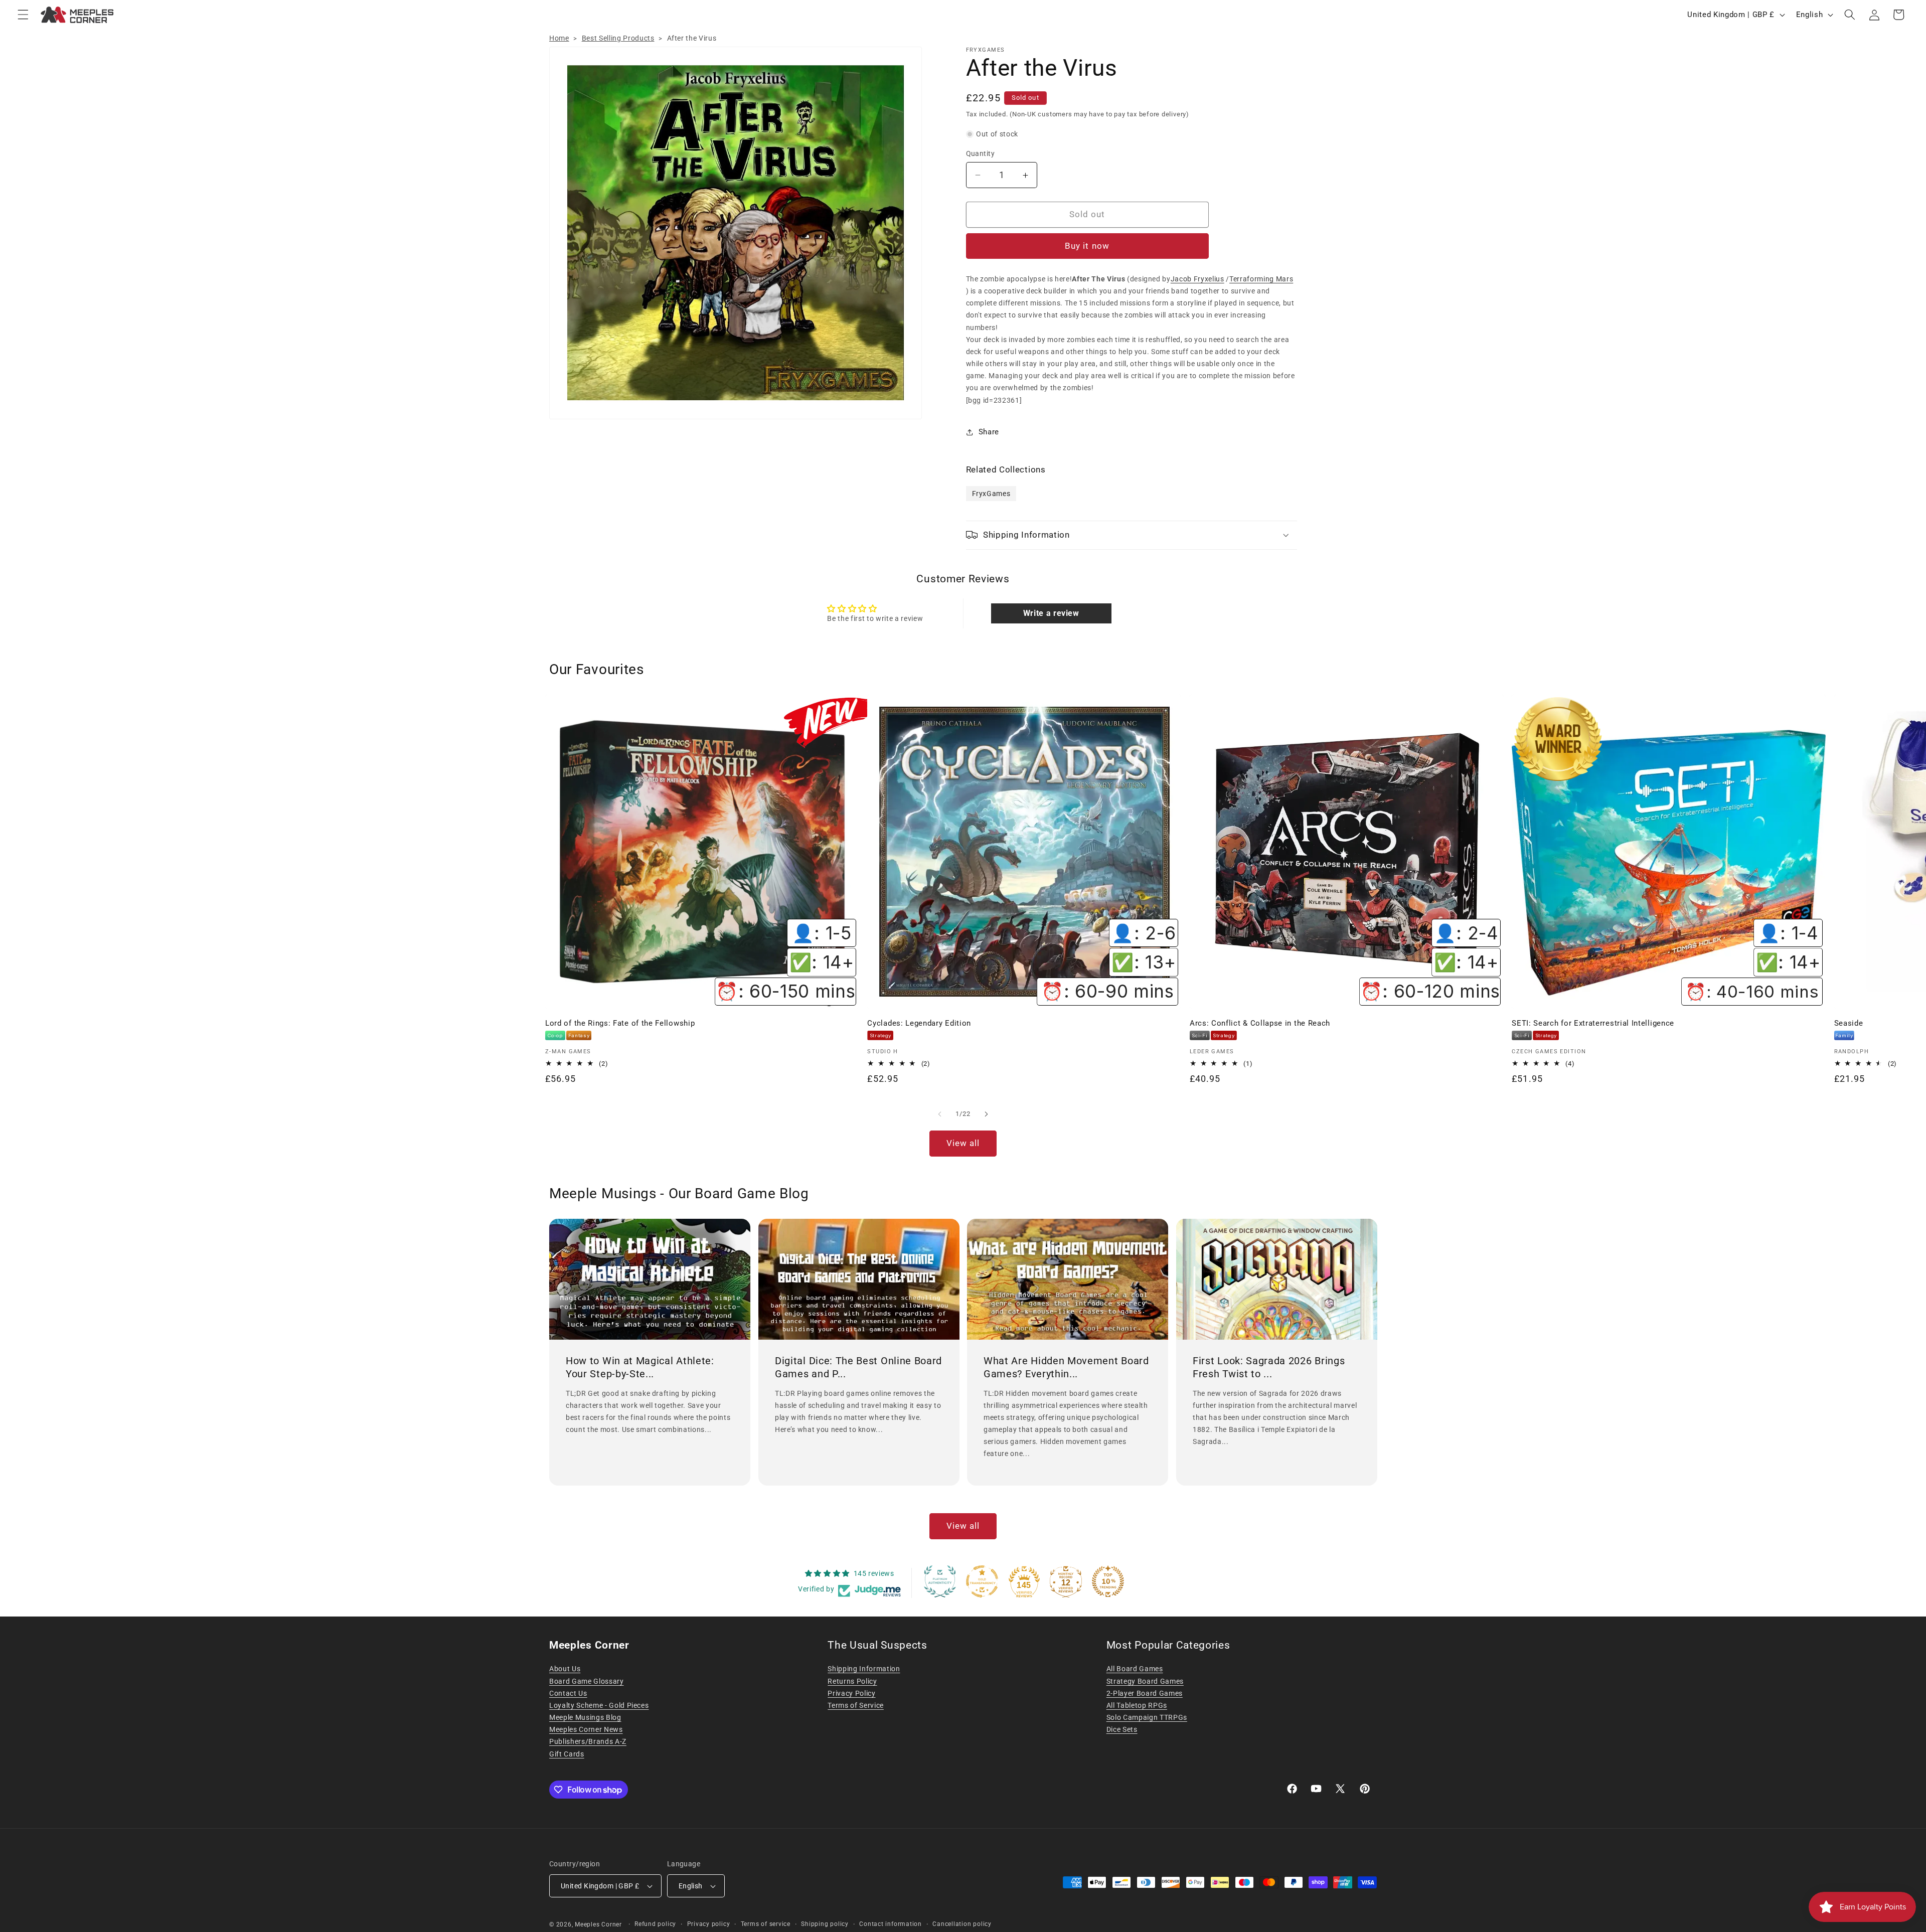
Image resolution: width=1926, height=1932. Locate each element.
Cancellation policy (962, 1924)
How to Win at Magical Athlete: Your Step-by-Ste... (640, 1367)
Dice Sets (1122, 1729)
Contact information (891, 1924)
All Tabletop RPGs (1137, 1705)
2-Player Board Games (1145, 1693)
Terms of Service (856, 1705)
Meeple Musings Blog (585, 1717)
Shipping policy (825, 1924)
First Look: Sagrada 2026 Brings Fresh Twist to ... (1269, 1367)
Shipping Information (864, 1669)
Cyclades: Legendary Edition (919, 1023)
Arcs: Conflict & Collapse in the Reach (1260, 1023)
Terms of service (766, 1924)
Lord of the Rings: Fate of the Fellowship (620, 1023)
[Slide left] (940, 1114)
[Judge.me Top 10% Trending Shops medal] (1108, 1581)
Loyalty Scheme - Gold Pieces (599, 1705)
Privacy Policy (851, 1693)
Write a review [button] (1051, 613)
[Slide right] (986, 1114)
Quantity (981, 153)
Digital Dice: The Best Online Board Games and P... (858, 1367)
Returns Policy (852, 1681)
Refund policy (655, 1924)
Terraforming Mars (1261, 279)
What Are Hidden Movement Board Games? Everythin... (1066, 1367)
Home (559, 38)
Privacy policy (709, 1924)
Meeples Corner (598, 1924)
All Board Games (1135, 1669)
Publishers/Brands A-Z (588, 1741)
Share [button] (989, 432)
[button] (23, 15)
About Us (565, 1669)
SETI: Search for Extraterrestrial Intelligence (1593, 1023)
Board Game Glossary (587, 1681)
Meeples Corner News (586, 1729)
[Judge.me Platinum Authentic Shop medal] (940, 1581)
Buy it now (1087, 246)
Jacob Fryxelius (1197, 279)
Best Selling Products (618, 38)
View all (963, 1143)
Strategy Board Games (1145, 1681)
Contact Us (568, 1693)
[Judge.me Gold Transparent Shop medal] (982, 1581)
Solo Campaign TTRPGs (1147, 1717)
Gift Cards (567, 1754)
